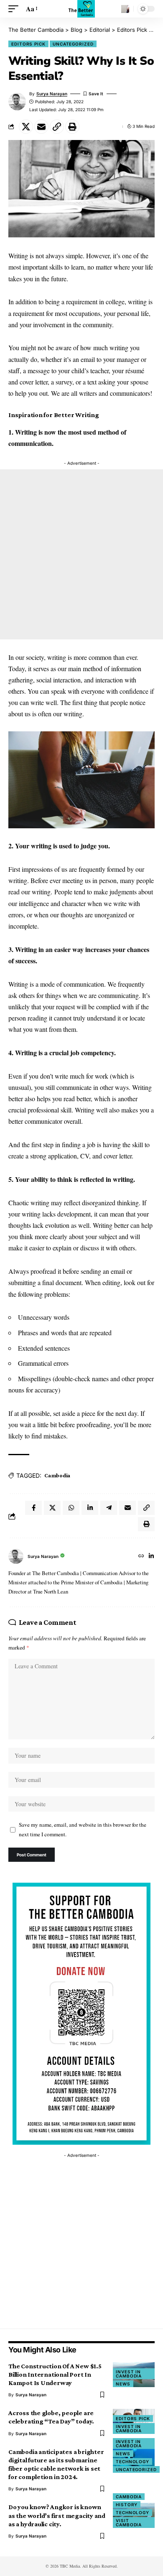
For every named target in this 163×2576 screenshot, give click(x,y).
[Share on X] (26, 127)
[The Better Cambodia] (82, 9)
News (123, 2384)
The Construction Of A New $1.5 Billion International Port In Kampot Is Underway (55, 2374)
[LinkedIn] (151, 1557)
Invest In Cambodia (129, 2374)
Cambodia (57, 1475)
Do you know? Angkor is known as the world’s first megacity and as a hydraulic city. (57, 2515)
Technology (132, 2461)
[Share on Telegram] (109, 1508)
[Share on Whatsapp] (71, 1508)
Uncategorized (73, 44)
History (127, 2505)
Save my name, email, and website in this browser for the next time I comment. (83, 1829)
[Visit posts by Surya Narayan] (16, 1556)
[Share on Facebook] (33, 1508)
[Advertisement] (81, 554)
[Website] (141, 1557)
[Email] (41, 127)
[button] (15, 9)
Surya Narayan (52, 94)
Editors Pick (28, 44)
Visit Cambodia (129, 2523)
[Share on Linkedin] (90, 1508)
